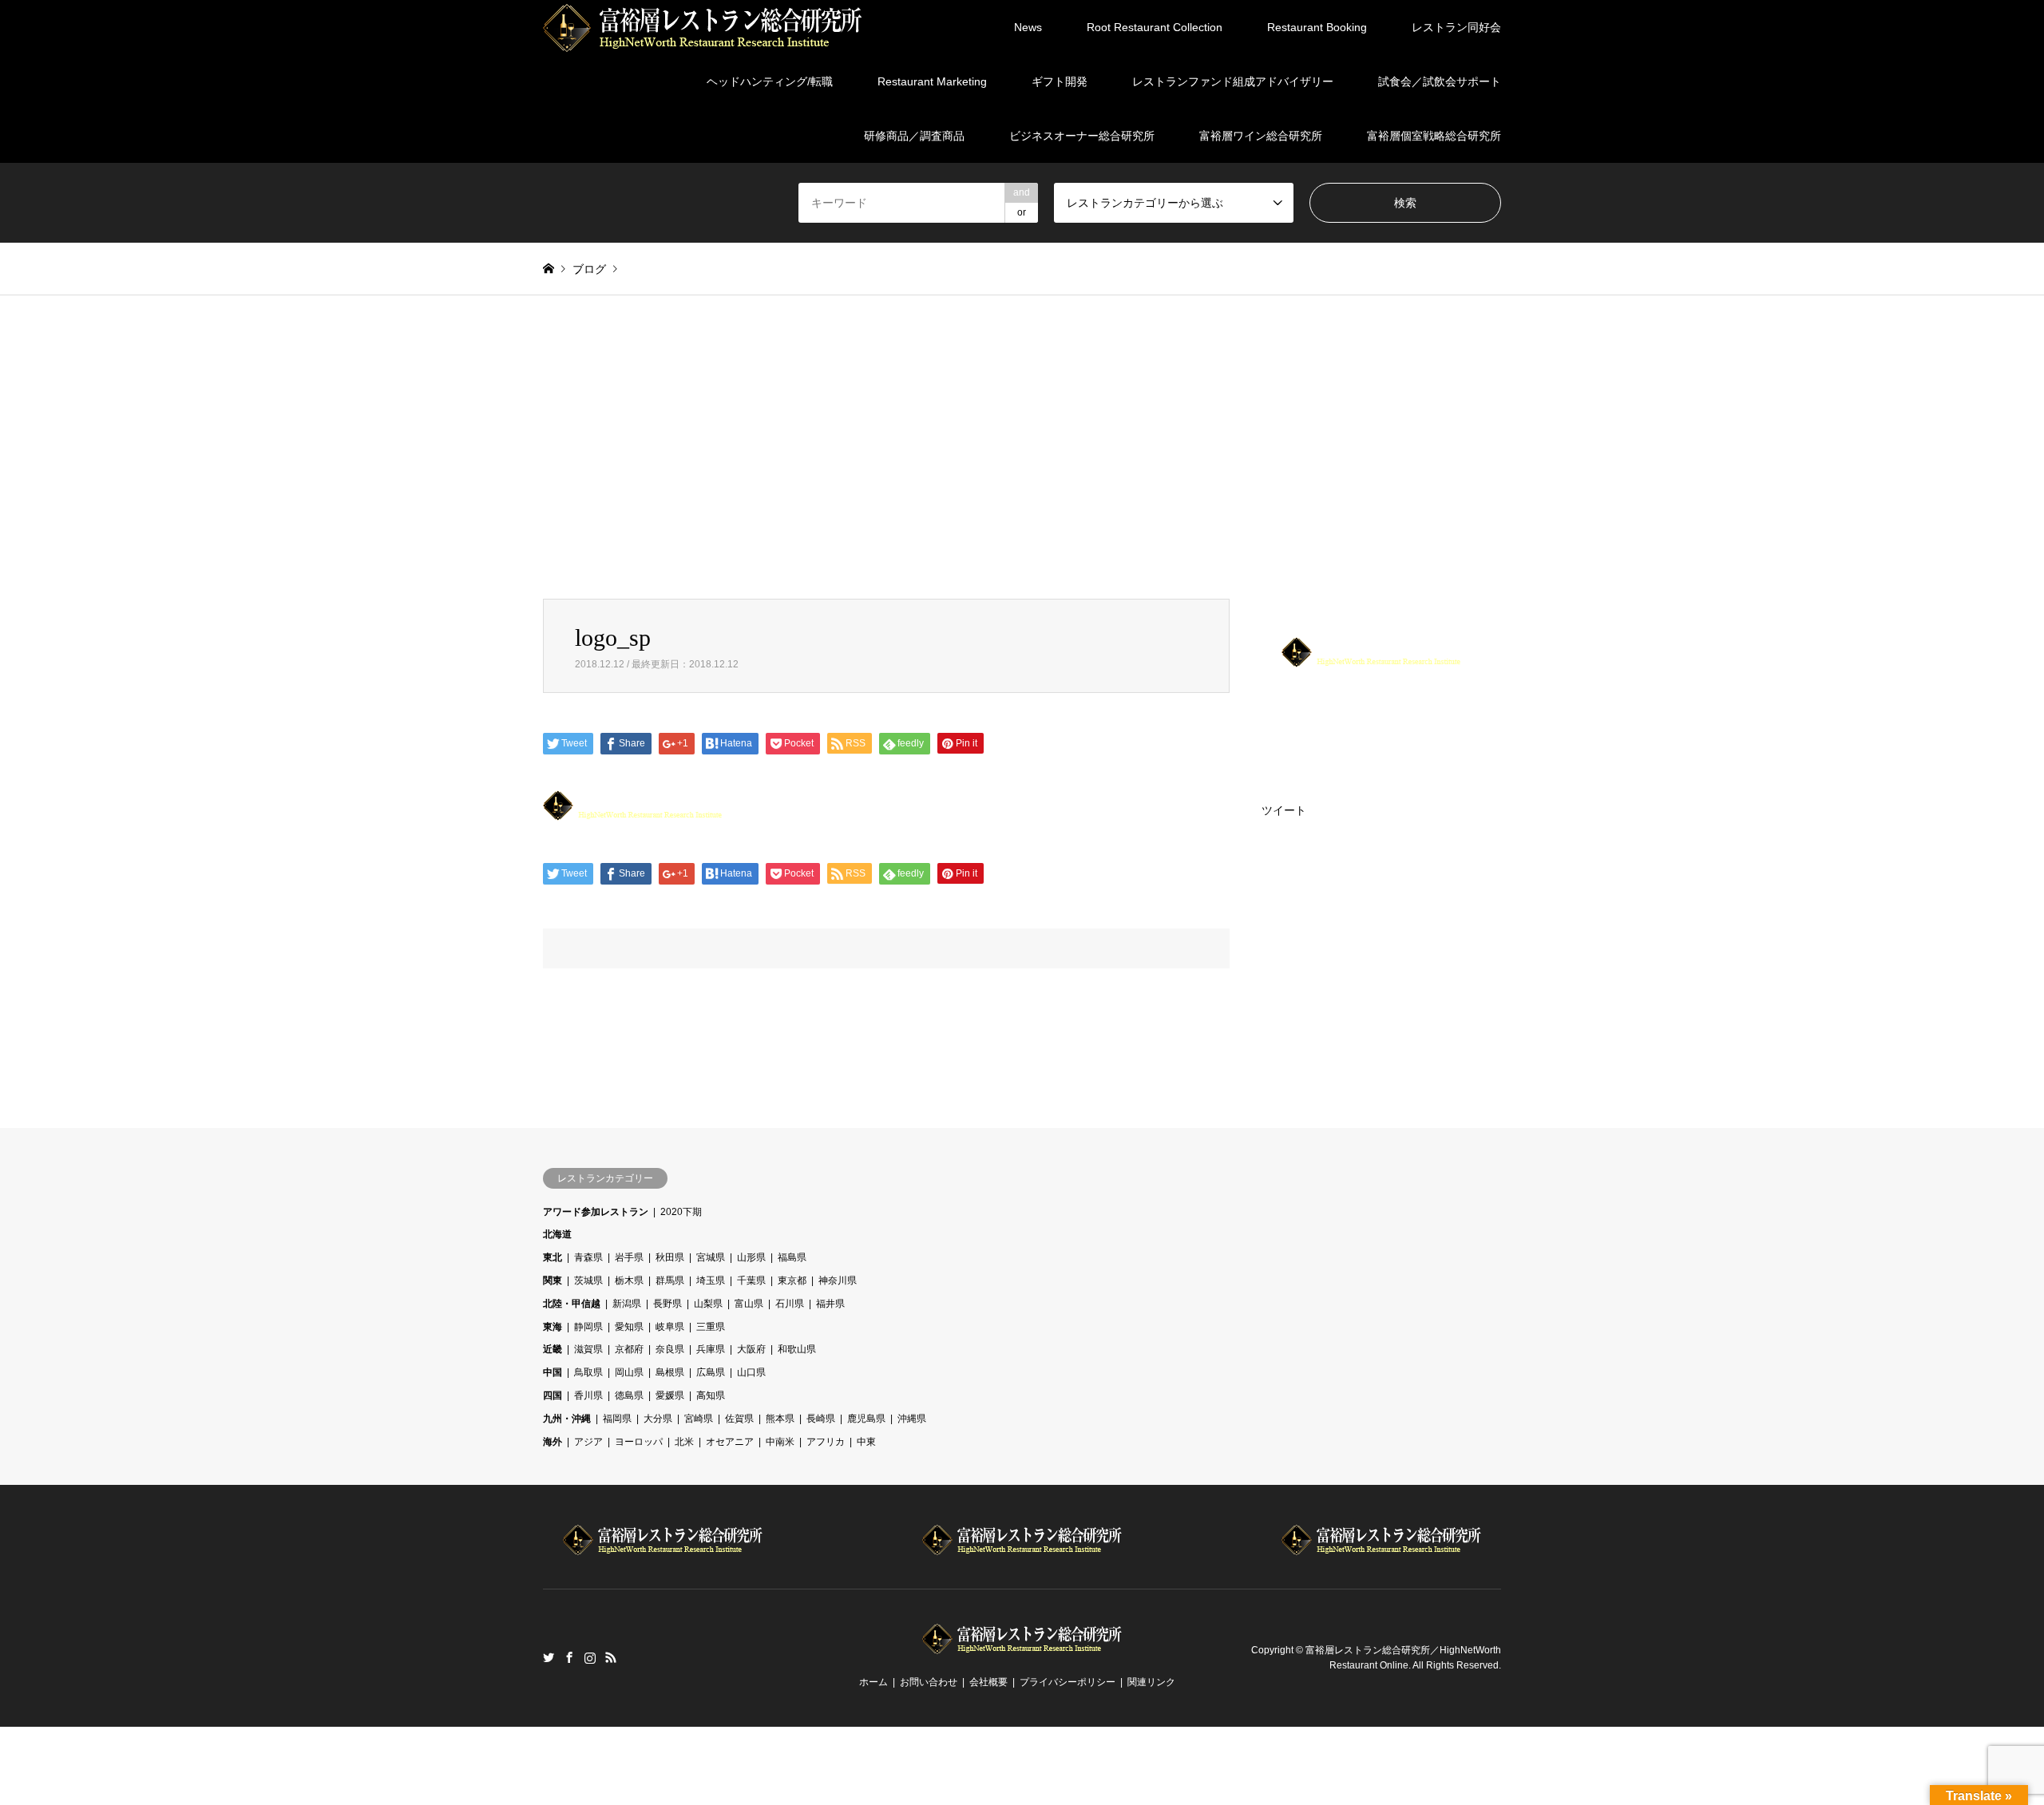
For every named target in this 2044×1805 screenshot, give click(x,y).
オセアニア (730, 1442)
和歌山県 (797, 1349)
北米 (684, 1442)
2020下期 (681, 1212)
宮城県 (711, 1257)
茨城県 (588, 1281)
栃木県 (629, 1281)
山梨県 (708, 1304)
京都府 (629, 1349)
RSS (611, 1657)
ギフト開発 (1060, 81)
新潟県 (627, 1304)
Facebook (569, 1657)
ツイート (1284, 810)
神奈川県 (838, 1281)
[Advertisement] (1022, 447)
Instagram (590, 1657)
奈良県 (670, 1349)
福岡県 (617, 1419)
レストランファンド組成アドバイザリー (1233, 81)
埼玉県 (711, 1281)
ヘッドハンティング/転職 (770, 81)
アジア (588, 1442)
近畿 (553, 1349)
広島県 (711, 1372)
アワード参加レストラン (596, 1212)
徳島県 (629, 1395)
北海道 (557, 1234)
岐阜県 (670, 1327)
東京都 (792, 1281)
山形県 (751, 1257)
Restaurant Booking (1317, 27)
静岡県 (588, 1327)
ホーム (873, 1682)
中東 (866, 1442)
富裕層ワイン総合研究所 (1261, 136)
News (1028, 27)
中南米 (780, 1442)
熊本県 (780, 1419)
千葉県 (751, 1281)
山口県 (751, 1372)
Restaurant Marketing (932, 81)
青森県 (588, 1257)
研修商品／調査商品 (914, 136)
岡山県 (629, 1372)
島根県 (670, 1372)
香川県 (588, 1395)
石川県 (790, 1304)
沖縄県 (912, 1419)
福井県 (830, 1304)
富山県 (749, 1304)
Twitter (549, 1657)
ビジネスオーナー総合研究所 (1082, 136)
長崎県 (821, 1419)
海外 (553, 1442)
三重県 (711, 1327)
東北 (553, 1257)
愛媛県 (670, 1395)
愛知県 (629, 1327)
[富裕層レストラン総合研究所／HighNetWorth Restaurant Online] (703, 27)
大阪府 (751, 1349)
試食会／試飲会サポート (1440, 81)
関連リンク (1151, 1682)
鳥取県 (588, 1372)
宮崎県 (699, 1419)
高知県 (711, 1395)
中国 (553, 1372)
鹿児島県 (866, 1419)
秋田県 (670, 1257)
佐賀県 (739, 1419)
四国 (553, 1395)
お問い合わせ (929, 1682)
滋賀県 (588, 1349)
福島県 (792, 1257)
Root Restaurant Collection (1155, 27)
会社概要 (988, 1682)
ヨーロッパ (639, 1442)
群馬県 (670, 1281)
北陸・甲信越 (572, 1304)
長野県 (667, 1304)
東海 (553, 1327)
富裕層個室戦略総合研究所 (1434, 136)
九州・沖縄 (567, 1419)
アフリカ (826, 1442)
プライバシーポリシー (1068, 1682)
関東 (553, 1281)
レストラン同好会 (1456, 27)
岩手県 (629, 1257)
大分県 (658, 1419)
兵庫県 (711, 1349)
